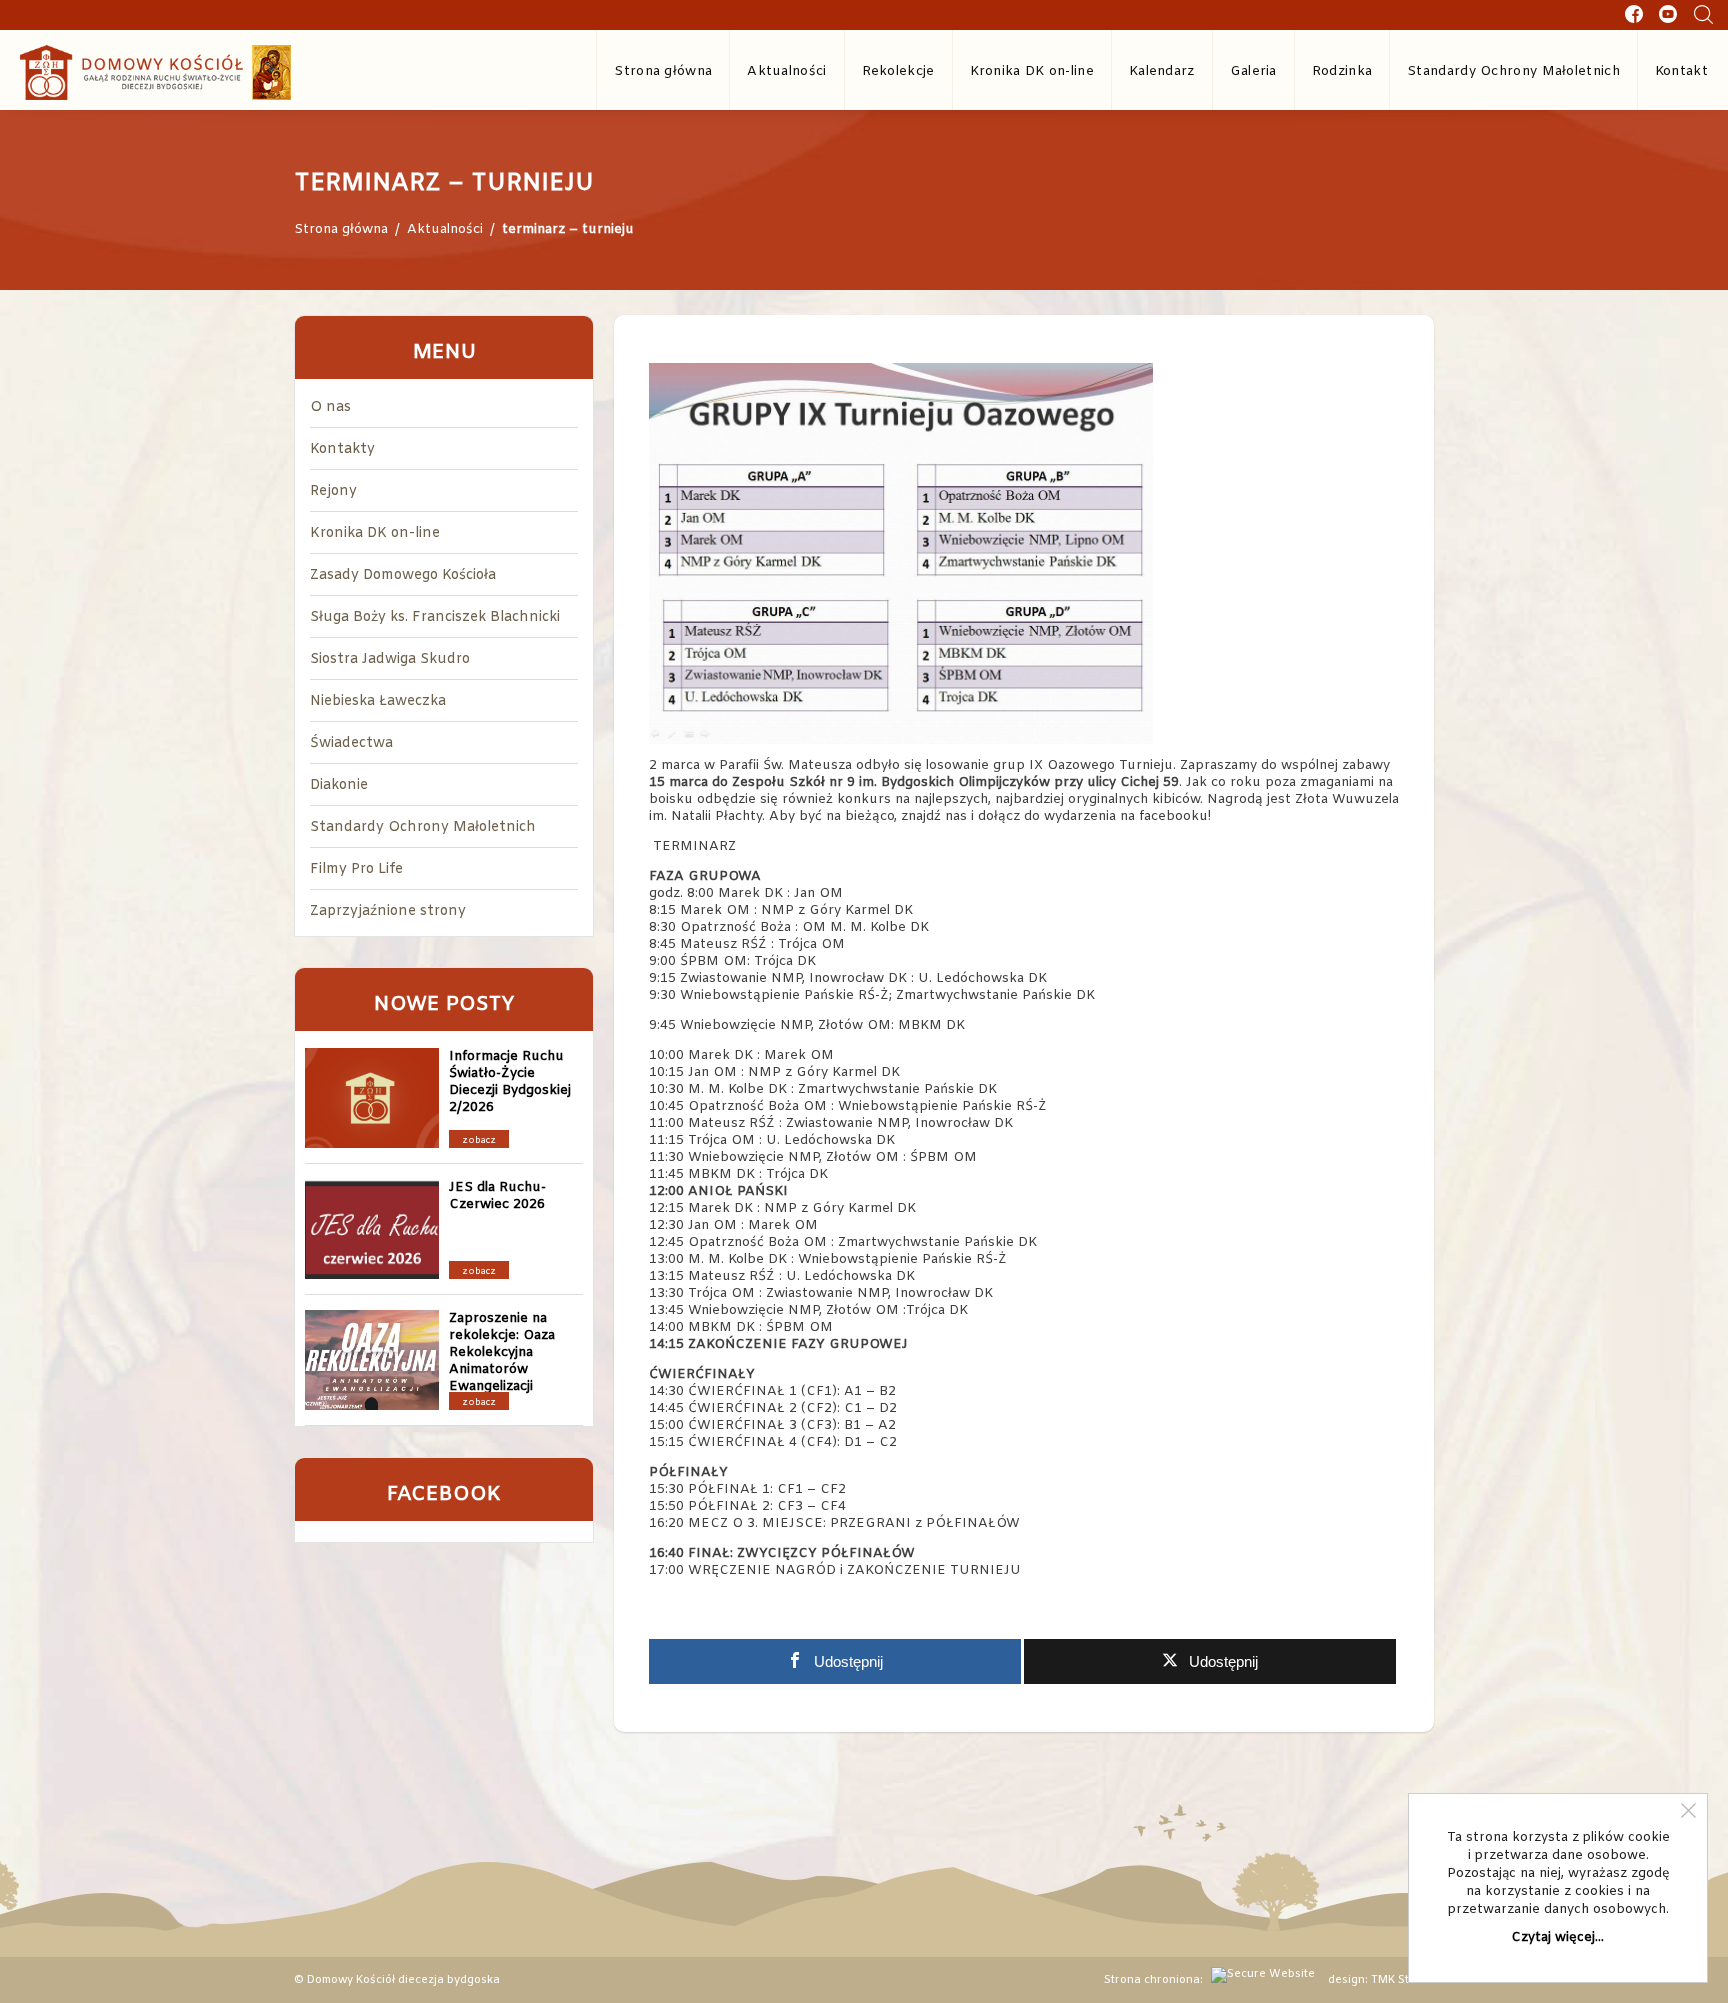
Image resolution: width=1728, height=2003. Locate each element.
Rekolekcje (898, 71)
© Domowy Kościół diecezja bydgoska (397, 1980)
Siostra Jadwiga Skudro (390, 659)
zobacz (479, 1141)
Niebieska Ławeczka (378, 701)
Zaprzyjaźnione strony (388, 911)
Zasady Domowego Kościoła (403, 575)
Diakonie (339, 785)
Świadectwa (351, 743)
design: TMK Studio (1380, 1980)
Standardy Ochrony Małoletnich (1513, 71)
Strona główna (663, 71)
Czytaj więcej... (1558, 1937)
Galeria (1253, 71)
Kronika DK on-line (1032, 71)
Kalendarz (1162, 71)
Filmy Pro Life (356, 869)
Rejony (333, 491)
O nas (330, 407)
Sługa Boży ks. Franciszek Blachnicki (435, 617)
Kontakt (1681, 71)
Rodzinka (1342, 71)
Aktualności (786, 71)
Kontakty (342, 449)
